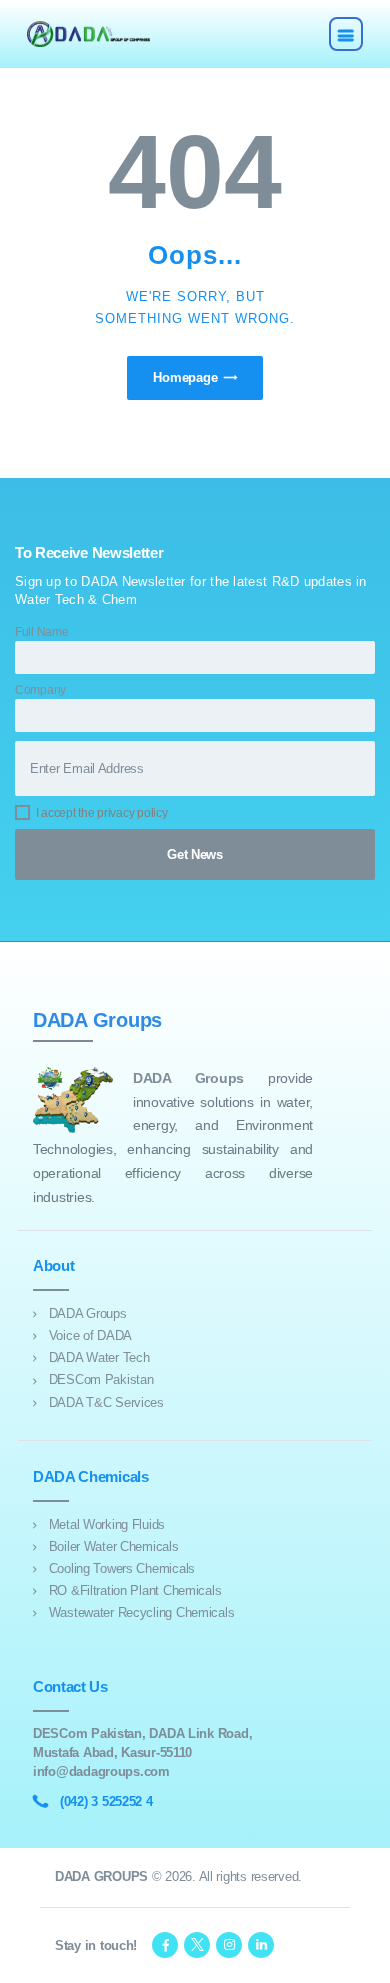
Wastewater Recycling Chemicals (142, 1612)
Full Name (42, 631)
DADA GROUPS (101, 1876)
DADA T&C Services (106, 1402)
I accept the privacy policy (102, 812)
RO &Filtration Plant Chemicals (135, 1590)
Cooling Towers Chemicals (122, 1568)
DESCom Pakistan (101, 1379)
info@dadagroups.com (101, 1771)
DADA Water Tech (99, 1357)
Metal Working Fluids (107, 1524)
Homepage (185, 377)
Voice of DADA (90, 1335)
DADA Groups (88, 1313)
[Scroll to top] (364, 1957)
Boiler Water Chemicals (114, 1546)
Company (40, 689)
